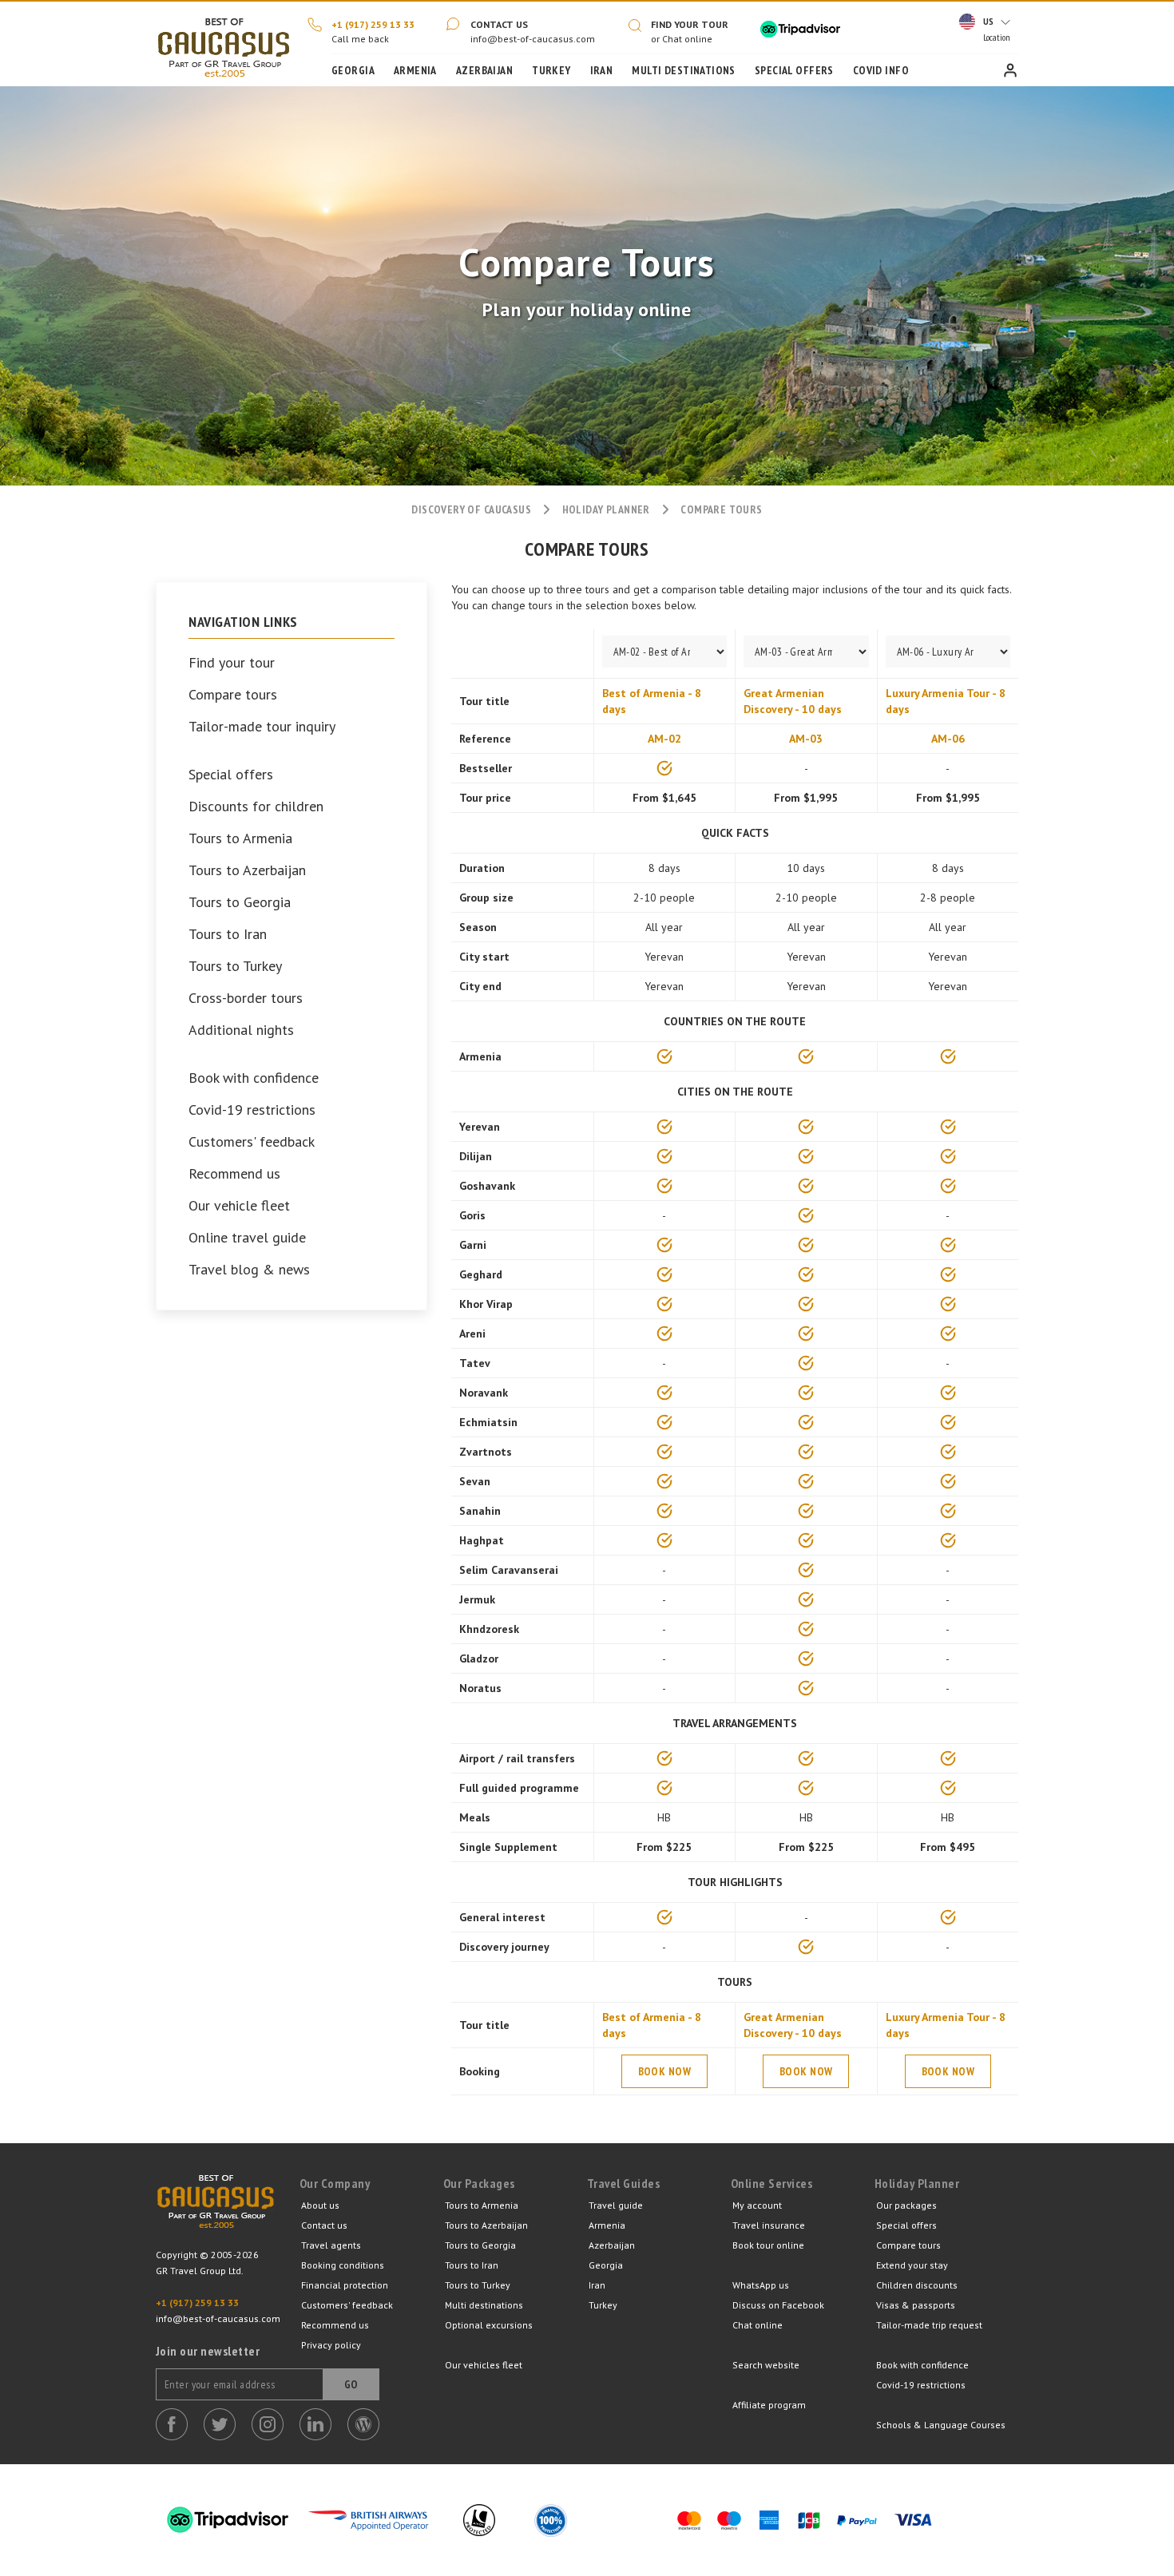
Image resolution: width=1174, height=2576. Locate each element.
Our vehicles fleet (484, 2365)
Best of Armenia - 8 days (652, 701)
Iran (602, 70)
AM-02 (664, 739)
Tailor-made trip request (929, 2325)
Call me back (360, 39)
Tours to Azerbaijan (247, 870)
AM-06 (948, 739)
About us (320, 2205)
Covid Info (881, 70)
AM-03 (806, 739)
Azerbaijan (484, 70)
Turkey (551, 70)
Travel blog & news (249, 1270)
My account (757, 2205)
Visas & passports (916, 2305)
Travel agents (331, 2245)
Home (224, 44)
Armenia (415, 70)
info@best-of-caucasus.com (533, 39)
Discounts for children (256, 806)
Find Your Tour (690, 24)
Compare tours (233, 695)
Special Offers (794, 70)
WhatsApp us (761, 2285)
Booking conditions (343, 2265)
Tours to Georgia (240, 902)
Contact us (499, 24)
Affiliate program (769, 2405)
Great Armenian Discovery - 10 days (793, 701)
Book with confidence (254, 1078)
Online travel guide (247, 1238)
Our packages (906, 2205)
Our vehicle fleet (239, 1206)
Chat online (758, 2325)
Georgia (353, 70)
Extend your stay (912, 2265)
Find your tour (232, 663)
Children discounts (917, 2285)
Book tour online (768, 2245)
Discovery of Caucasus (471, 509)
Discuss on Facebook (778, 2305)
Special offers (231, 775)
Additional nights (241, 1030)
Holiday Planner (606, 509)
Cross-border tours (246, 998)
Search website (766, 2365)
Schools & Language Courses (941, 2425)
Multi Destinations (684, 70)
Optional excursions (489, 2325)
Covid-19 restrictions (252, 1110)
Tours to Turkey (235, 966)
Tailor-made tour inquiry (262, 727)
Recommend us (234, 1174)
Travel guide (616, 2205)
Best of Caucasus (216, 2211)
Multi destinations (484, 2305)
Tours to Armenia (240, 838)
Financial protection (345, 2285)
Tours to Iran (228, 934)
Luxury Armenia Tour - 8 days (946, 701)
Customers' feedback (252, 1142)
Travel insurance (769, 2225)
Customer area (1010, 70)
